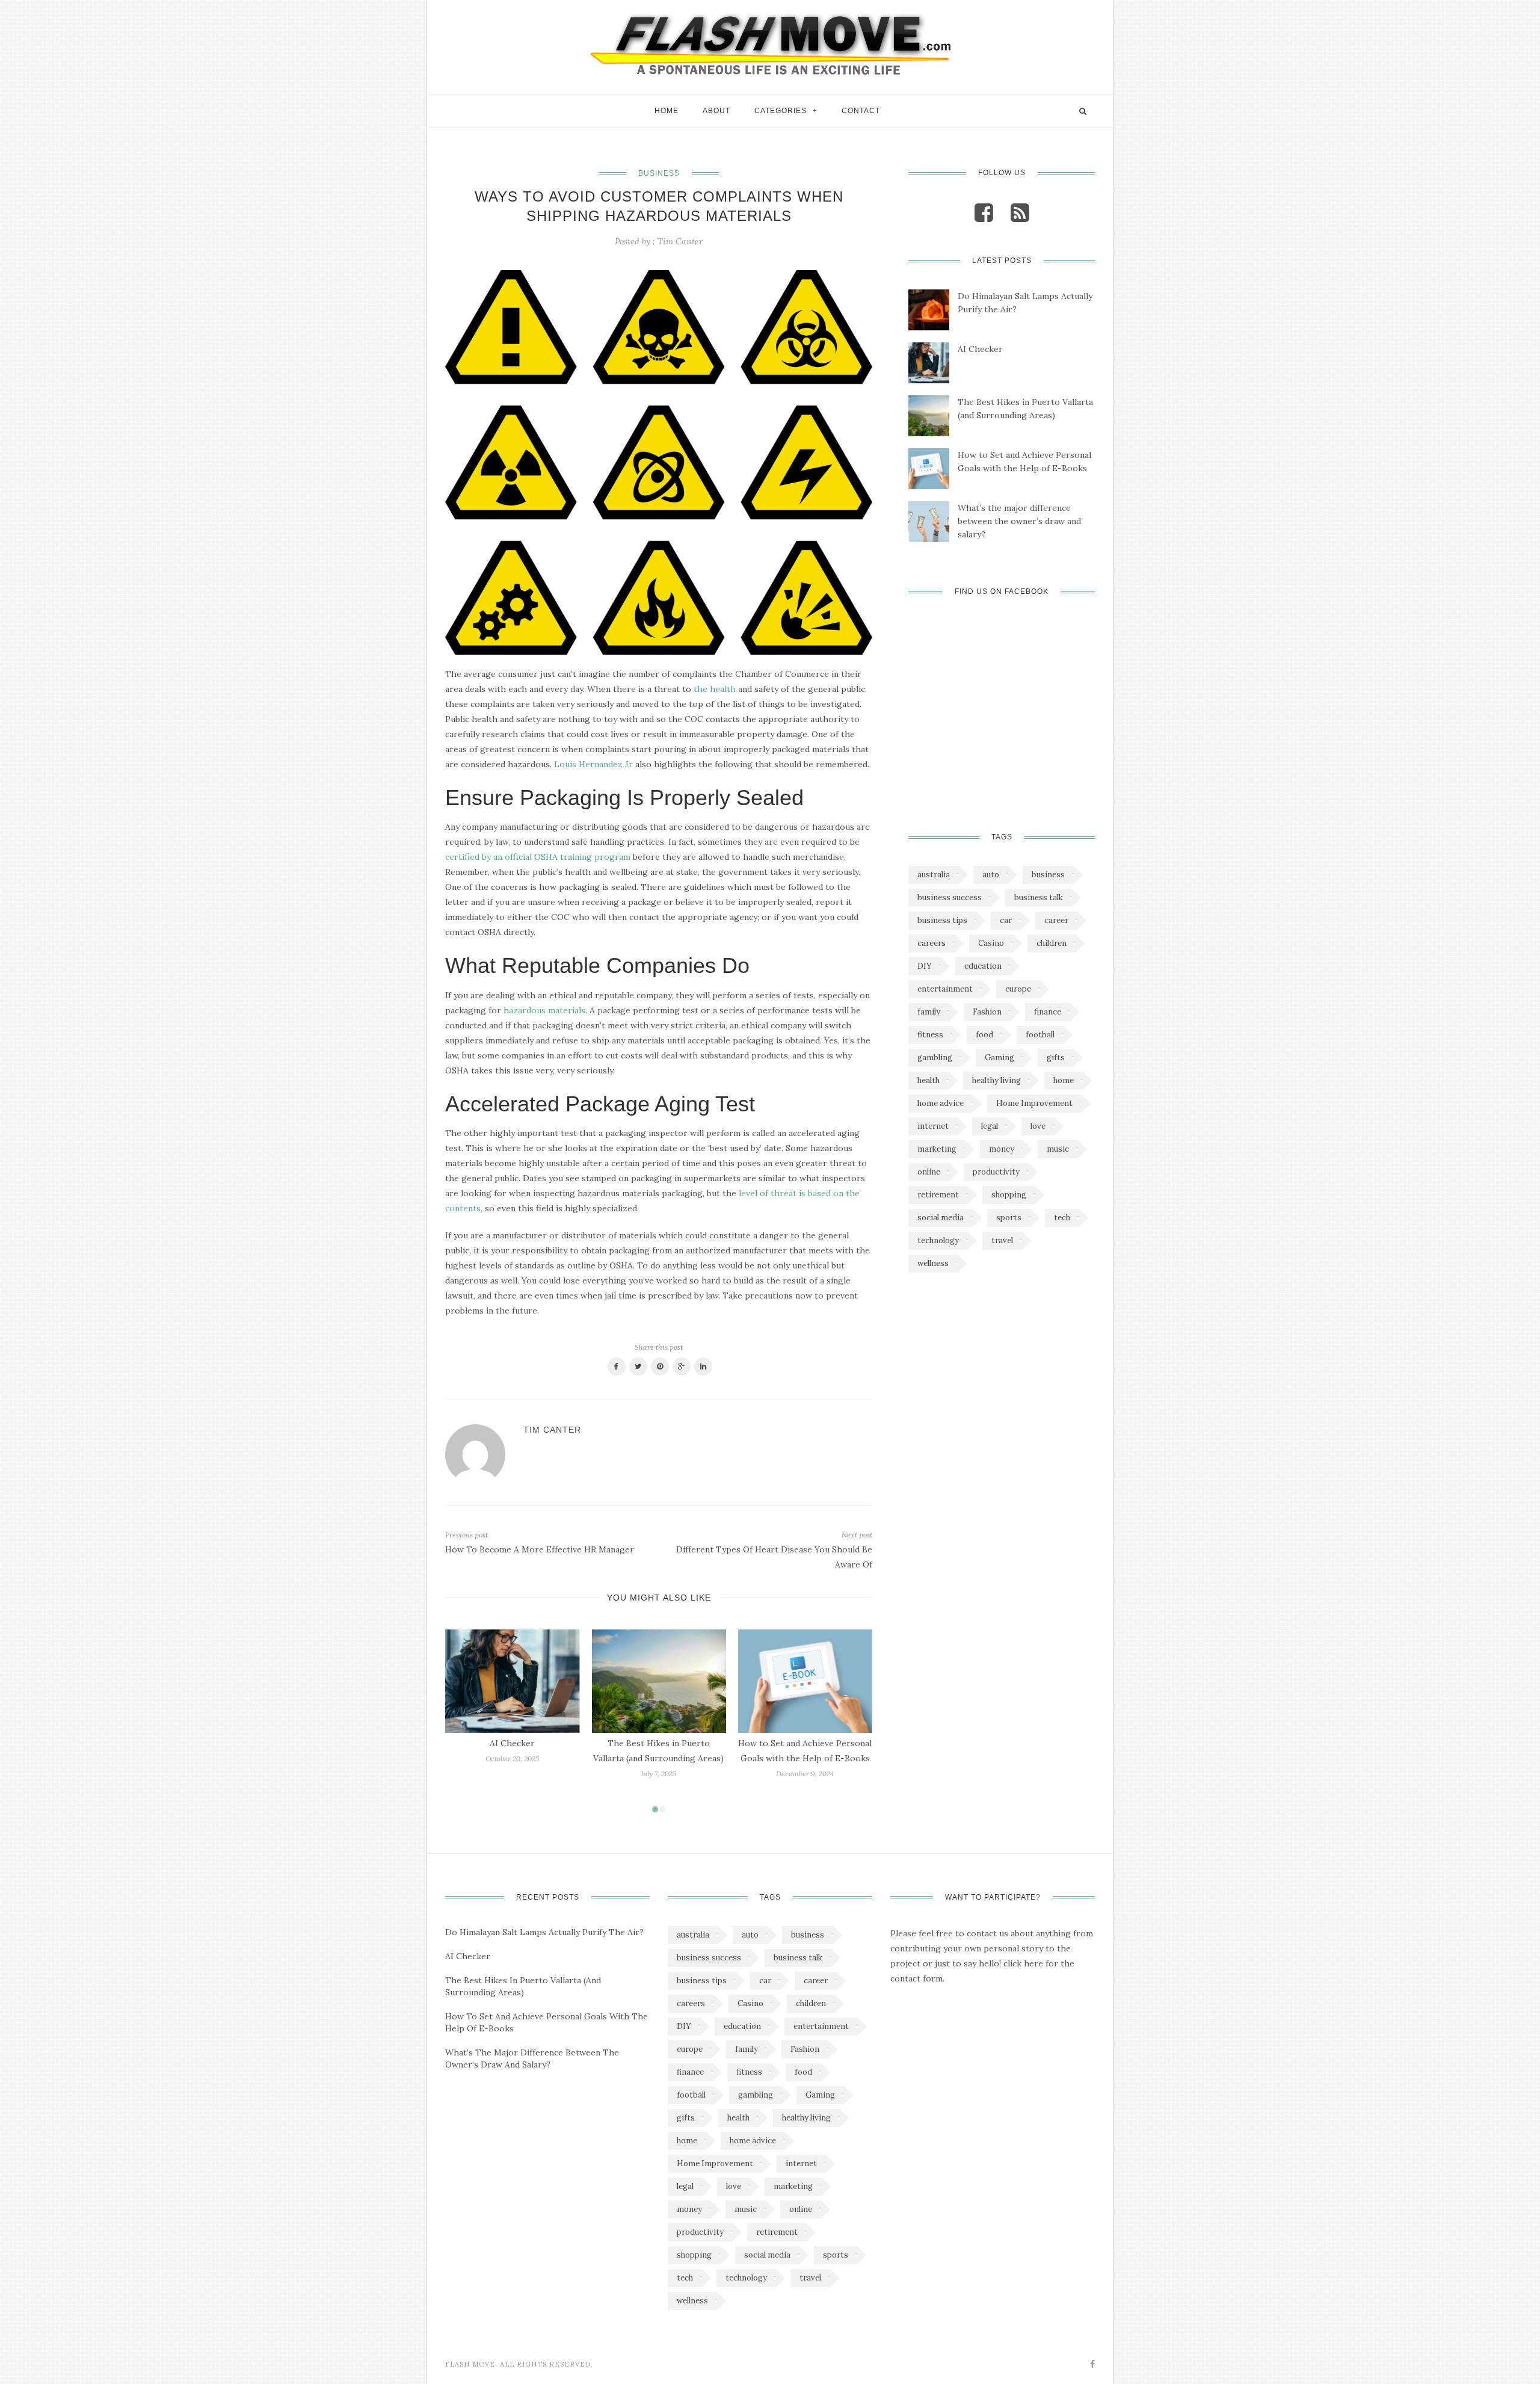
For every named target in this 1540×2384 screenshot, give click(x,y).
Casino (991, 943)
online (929, 1172)
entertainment (945, 989)
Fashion (987, 1012)
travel (1002, 1240)
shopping (1009, 1195)
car (1006, 920)
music (1058, 1149)
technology (938, 1240)
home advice (941, 1103)
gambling (935, 1058)
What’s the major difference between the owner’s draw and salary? (1019, 521)
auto (991, 875)
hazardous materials (544, 1010)
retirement (938, 1195)
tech (1062, 1218)
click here (1023, 1963)
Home (667, 111)
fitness (930, 1035)
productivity (996, 1172)
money (1002, 1149)
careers (932, 943)
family (929, 1012)
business (1048, 875)
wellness (933, 1263)
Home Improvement (1034, 1103)
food (984, 1035)
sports (1009, 1218)
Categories (781, 111)
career (1056, 920)
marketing (937, 1149)
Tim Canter (680, 241)
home (1064, 1080)
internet (933, 1126)
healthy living (996, 1080)
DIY (925, 966)
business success (950, 897)
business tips (942, 920)
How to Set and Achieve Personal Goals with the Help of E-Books (1024, 462)
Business (659, 173)
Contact (861, 111)
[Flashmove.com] (770, 43)
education (983, 966)
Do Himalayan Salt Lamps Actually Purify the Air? (1025, 303)
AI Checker (512, 1743)
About (716, 111)
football (1040, 1035)
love (1038, 1126)
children (1052, 943)
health (929, 1080)
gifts (1056, 1058)
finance (1048, 1012)
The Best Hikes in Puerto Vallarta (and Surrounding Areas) (1025, 409)
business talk (1039, 897)
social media (941, 1218)
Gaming (999, 1058)
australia (934, 875)
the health (715, 689)
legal (990, 1126)
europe (1018, 989)
